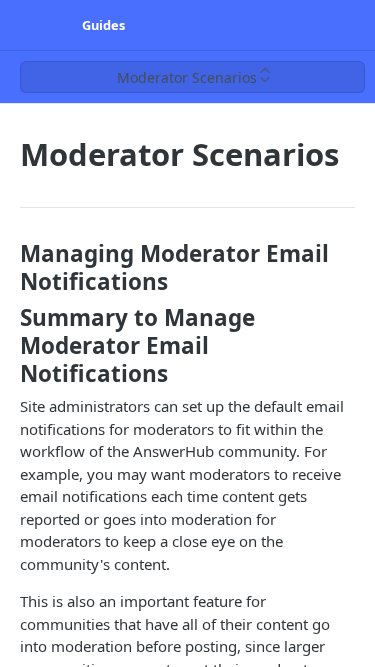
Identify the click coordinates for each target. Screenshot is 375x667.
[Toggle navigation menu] (36, 25)
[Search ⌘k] (349, 25)
